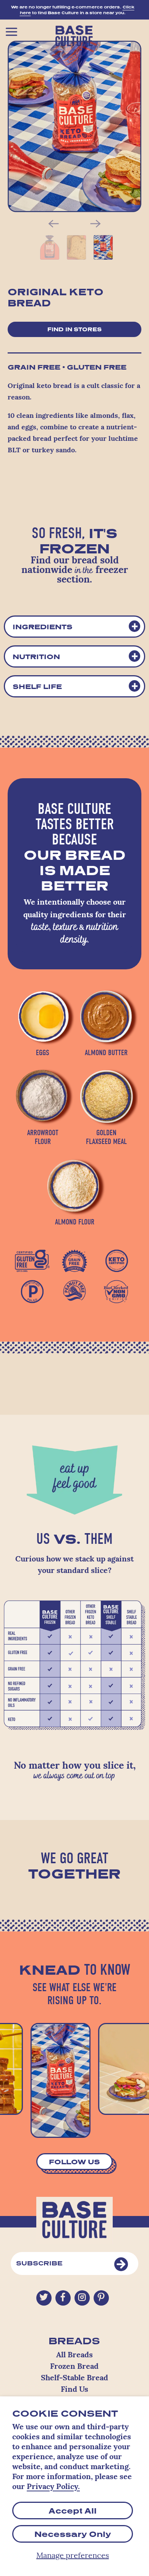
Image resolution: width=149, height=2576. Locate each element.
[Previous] (53, 224)
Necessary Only (73, 2534)
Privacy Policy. (53, 2487)
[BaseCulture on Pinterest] (101, 2298)
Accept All (73, 2511)
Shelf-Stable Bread (74, 2378)
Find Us (74, 2390)
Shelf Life (37, 686)
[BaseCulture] (75, 34)
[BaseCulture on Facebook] (63, 2298)
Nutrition (36, 656)
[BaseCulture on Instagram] (82, 2298)
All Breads (74, 2355)
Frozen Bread (74, 2367)
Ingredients (43, 627)
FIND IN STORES (74, 329)
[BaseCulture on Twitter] (44, 2298)
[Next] (96, 224)
